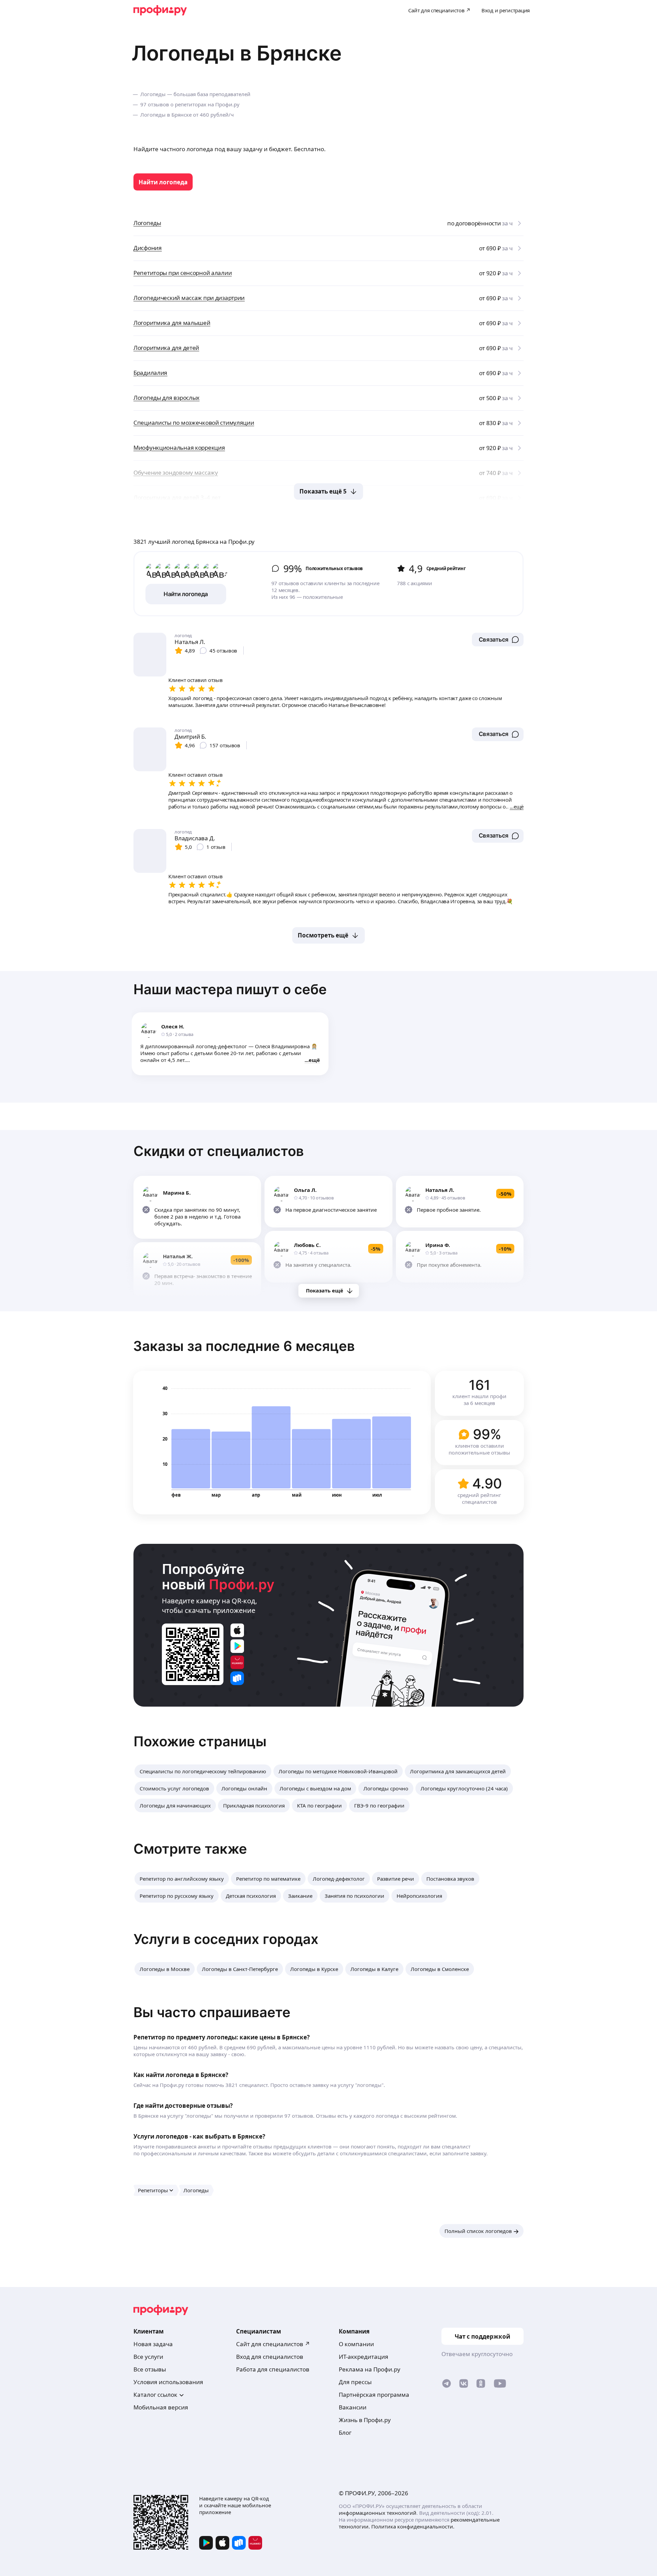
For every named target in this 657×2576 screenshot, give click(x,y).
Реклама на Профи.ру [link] (370, 2369)
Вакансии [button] (353, 2407)
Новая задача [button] (153, 2344)
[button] (498, 640)
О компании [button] (356, 2344)
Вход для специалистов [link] (270, 2357)
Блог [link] (345, 2433)
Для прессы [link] (355, 2382)
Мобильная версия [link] (161, 2407)
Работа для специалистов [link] (273, 2369)
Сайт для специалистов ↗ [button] (273, 2344)
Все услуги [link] (148, 2357)
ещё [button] (314, 1060)
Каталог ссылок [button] (155, 2395)
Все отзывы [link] (150, 2369)
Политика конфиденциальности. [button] (413, 2526)
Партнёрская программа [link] (374, 2395)
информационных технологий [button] (378, 2513)
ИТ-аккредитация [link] (364, 2357)
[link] (163, 182)
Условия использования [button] (168, 2382)
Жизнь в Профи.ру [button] (365, 2420)
